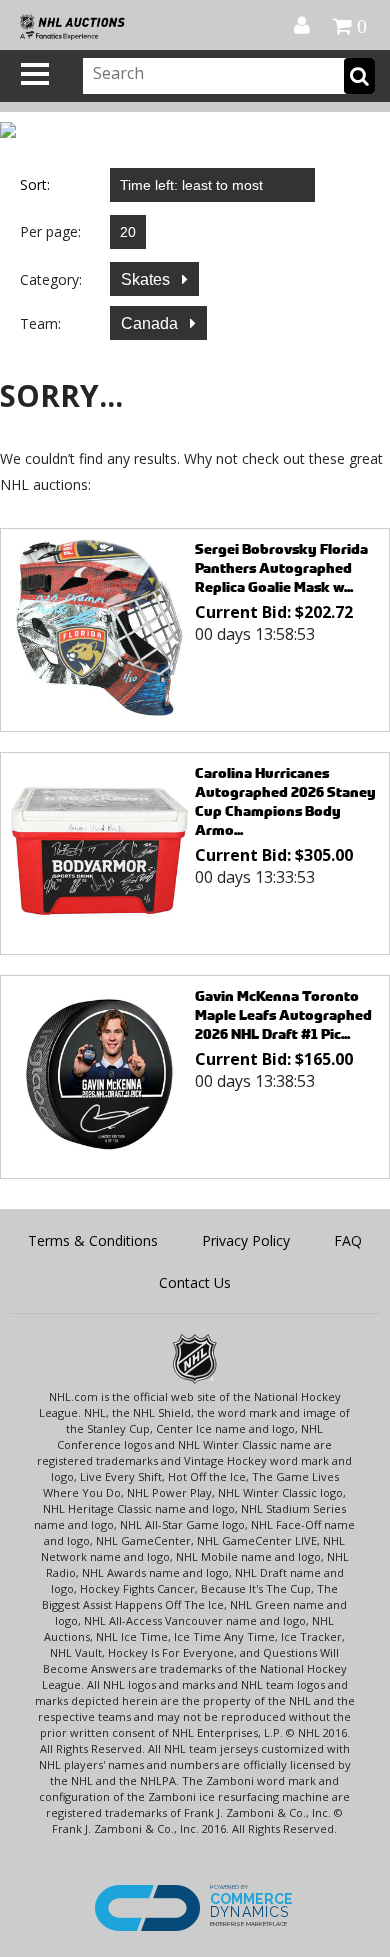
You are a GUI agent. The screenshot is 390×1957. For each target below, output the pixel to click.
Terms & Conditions (93, 1240)
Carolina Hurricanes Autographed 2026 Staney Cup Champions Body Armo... (285, 801)
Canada (151, 323)
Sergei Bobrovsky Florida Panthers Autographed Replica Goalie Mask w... (281, 567)
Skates (147, 279)
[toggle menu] (35, 74)
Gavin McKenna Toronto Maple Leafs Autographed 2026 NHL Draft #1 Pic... (283, 1014)
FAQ (348, 1240)
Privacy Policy (246, 1240)
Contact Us (195, 1282)
